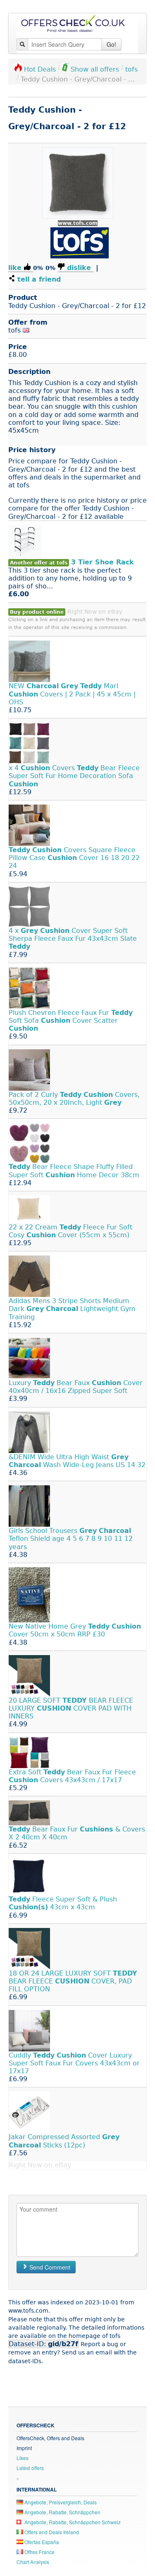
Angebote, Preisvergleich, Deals (60, 2502)
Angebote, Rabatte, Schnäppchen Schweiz (72, 2522)
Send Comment (49, 2267)
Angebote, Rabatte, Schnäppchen (62, 2512)
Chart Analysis (33, 2562)
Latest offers (30, 2468)
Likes (23, 2458)
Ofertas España (41, 2542)
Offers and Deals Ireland (51, 2532)
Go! (111, 44)
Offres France (39, 2552)
